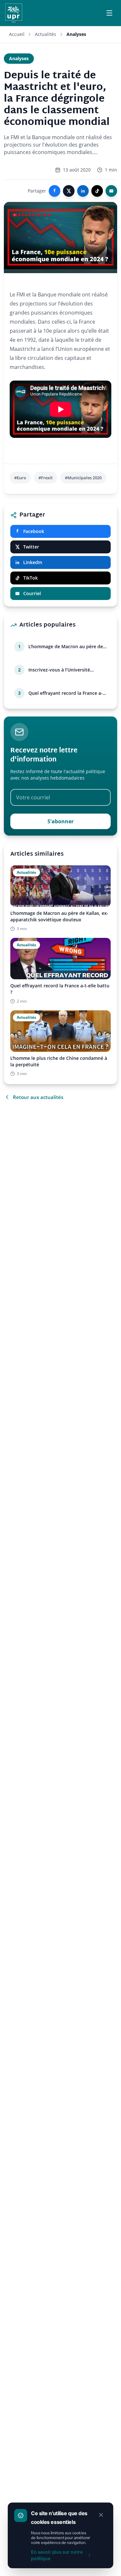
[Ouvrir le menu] (109, 13)
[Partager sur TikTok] (97, 191)
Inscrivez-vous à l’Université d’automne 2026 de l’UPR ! (59, 670)
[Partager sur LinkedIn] (83, 191)
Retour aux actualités (38, 1097)
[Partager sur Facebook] (55, 191)
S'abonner (60, 821)
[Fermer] (101, 2515)
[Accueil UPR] (14, 13)
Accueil (17, 34)
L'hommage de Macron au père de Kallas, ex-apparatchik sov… (66, 647)
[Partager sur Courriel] (111, 191)
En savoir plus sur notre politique (57, 2555)
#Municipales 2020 (83, 478)
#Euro (20, 478)
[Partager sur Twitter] (69, 191)
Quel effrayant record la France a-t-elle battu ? (67, 693)
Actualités (45, 34)
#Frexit (45, 478)
